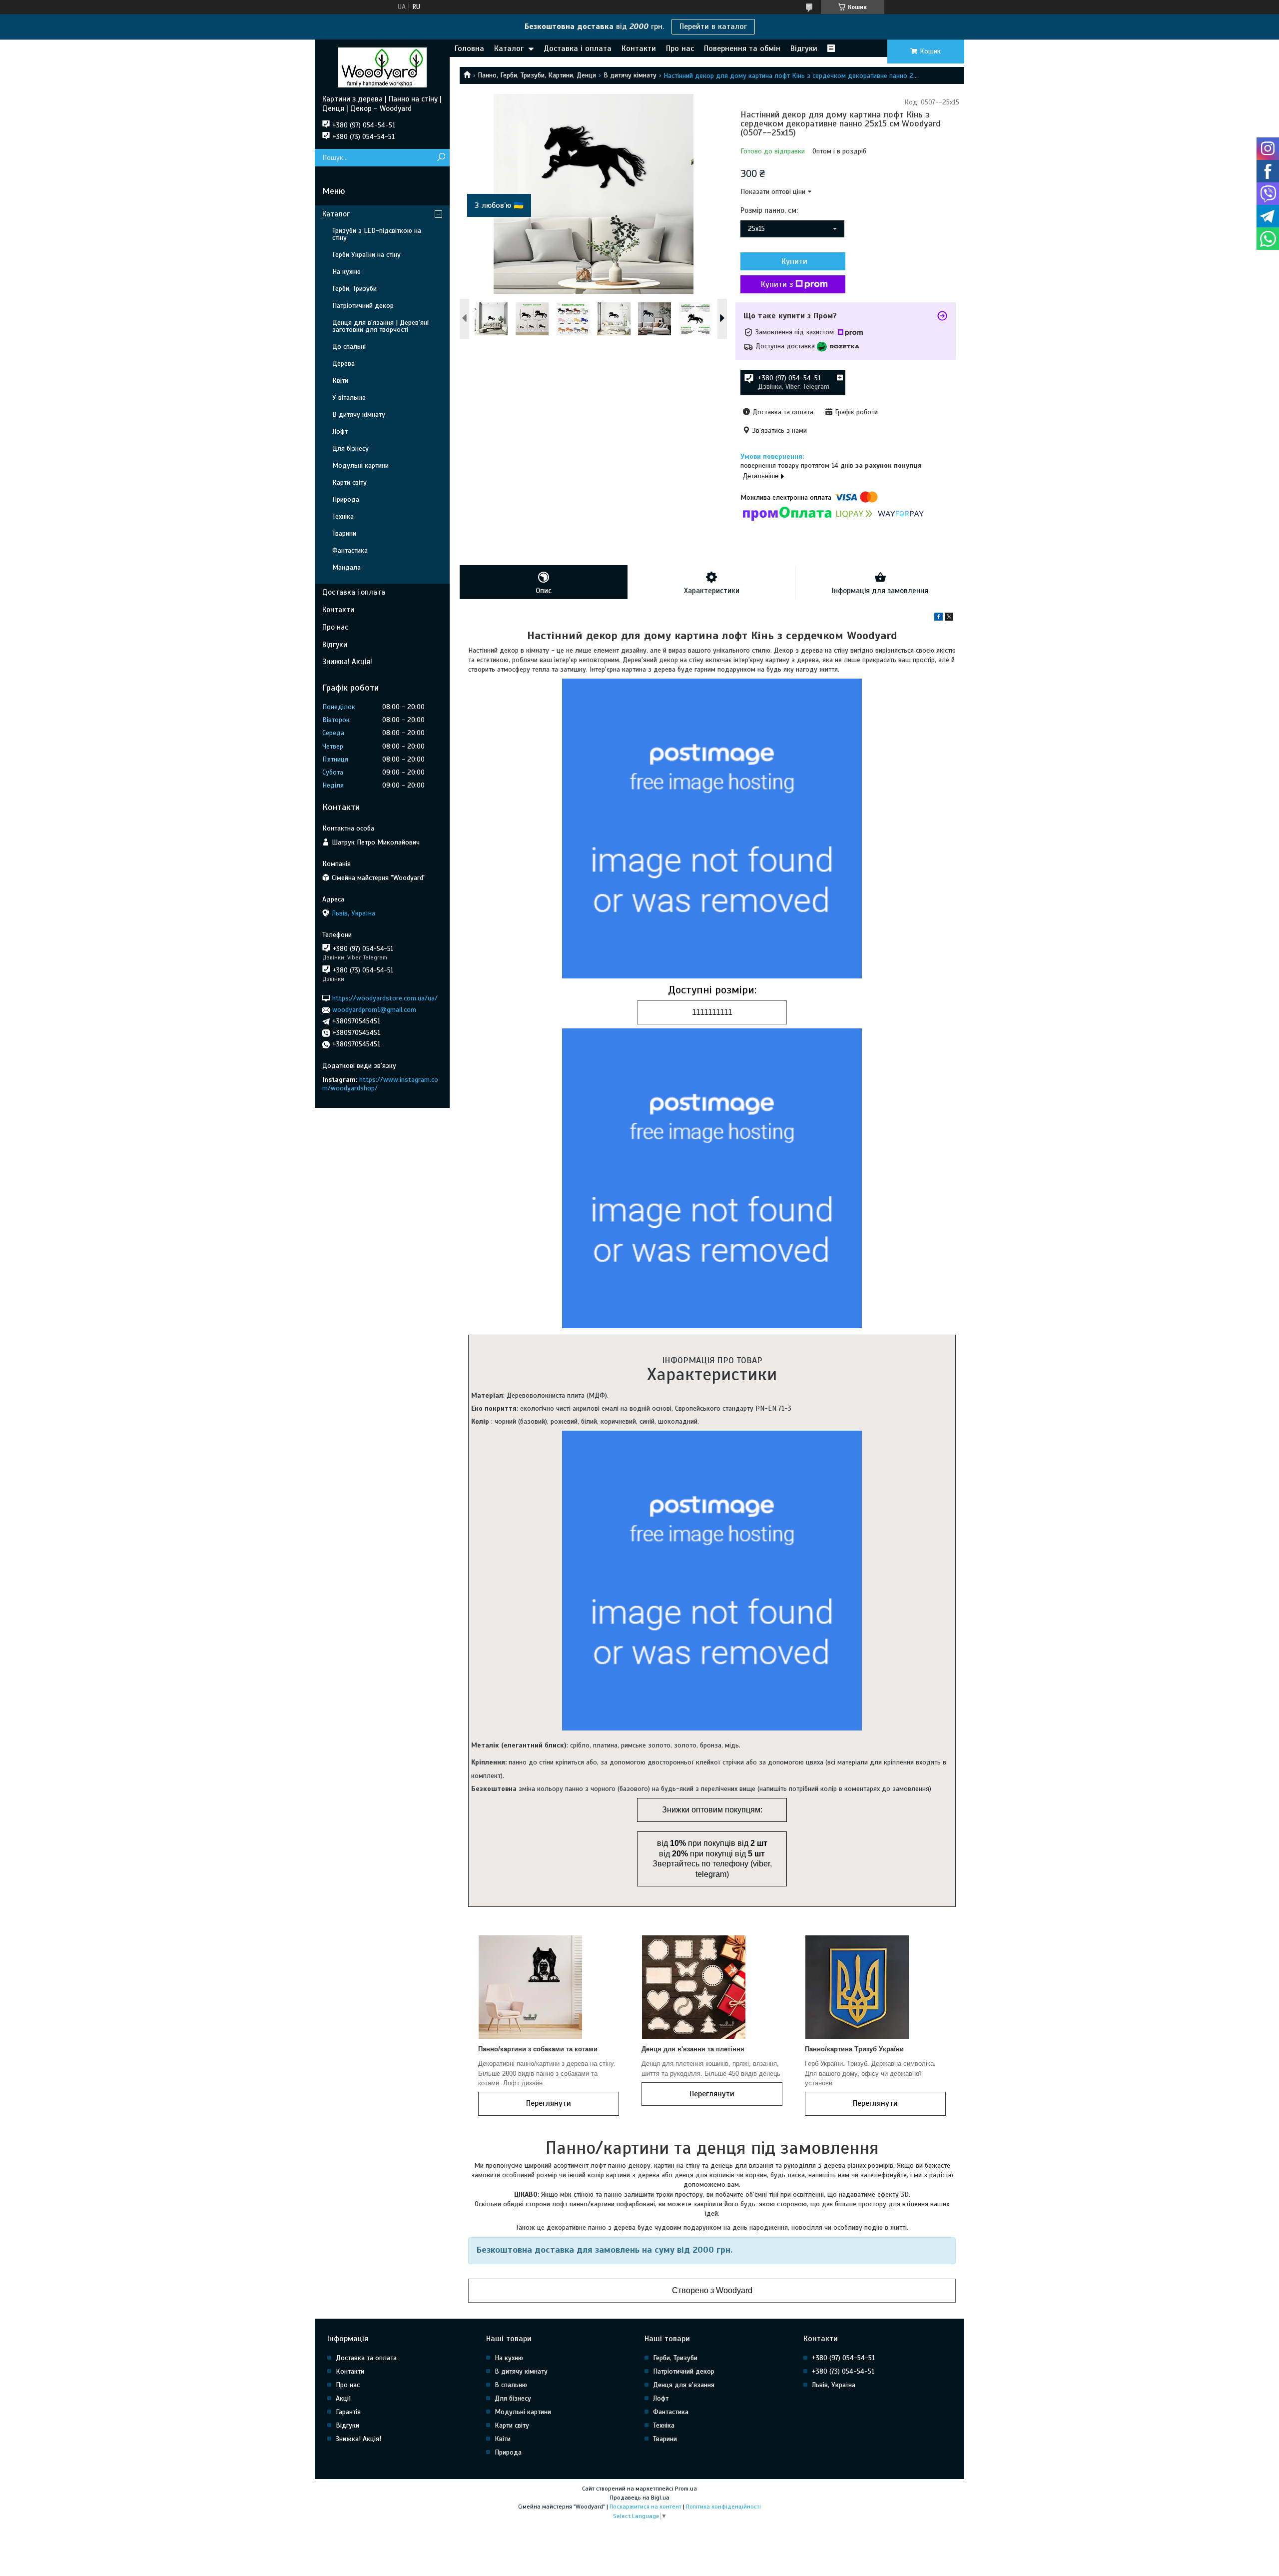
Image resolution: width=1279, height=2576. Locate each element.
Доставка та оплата (366, 2358)
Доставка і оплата (578, 48)
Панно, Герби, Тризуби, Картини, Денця (537, 75)
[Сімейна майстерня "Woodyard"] (382, 67)
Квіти (340, 381)
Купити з (777, 284)
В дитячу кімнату (630, 75)
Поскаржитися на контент (645, 2507)
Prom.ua (686, 2489)
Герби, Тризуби (354, 289)
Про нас (680, 48)
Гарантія (348, 2412)
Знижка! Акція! (347, 662)
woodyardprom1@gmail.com (374, 1010)
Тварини (344, 533)
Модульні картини (360, 465)
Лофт (340, 431)
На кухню (346, 272)
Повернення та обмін (742, 48)
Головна (469, 48)
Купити (794, 261)
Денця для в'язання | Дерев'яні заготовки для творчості (380, 326)
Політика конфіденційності (723, 2507)
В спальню (511, 2385)
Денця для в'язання (684, 2385)
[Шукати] (441, 158)
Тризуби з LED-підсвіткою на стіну (377, 234)
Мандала (346, 567)
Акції (343, 2398)
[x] (949, 618)
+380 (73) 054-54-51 (843, 2371)
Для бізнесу (350, 448)
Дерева (343, 364)
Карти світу (349, 482)
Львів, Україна (834, 2385)
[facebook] (939, 618)
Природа (346, 499)
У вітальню (349, 398)
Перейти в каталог (713, 26)
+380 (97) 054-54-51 (843, 2358)
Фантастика (350, 550)
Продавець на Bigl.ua (640, 2498)
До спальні (349, 347)
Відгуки (804, 48)
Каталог (509, 48)
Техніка (343, 516)
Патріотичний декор (363, 306)
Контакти (639, 48)
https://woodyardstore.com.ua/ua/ (385, 998)
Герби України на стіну (366, 255)
